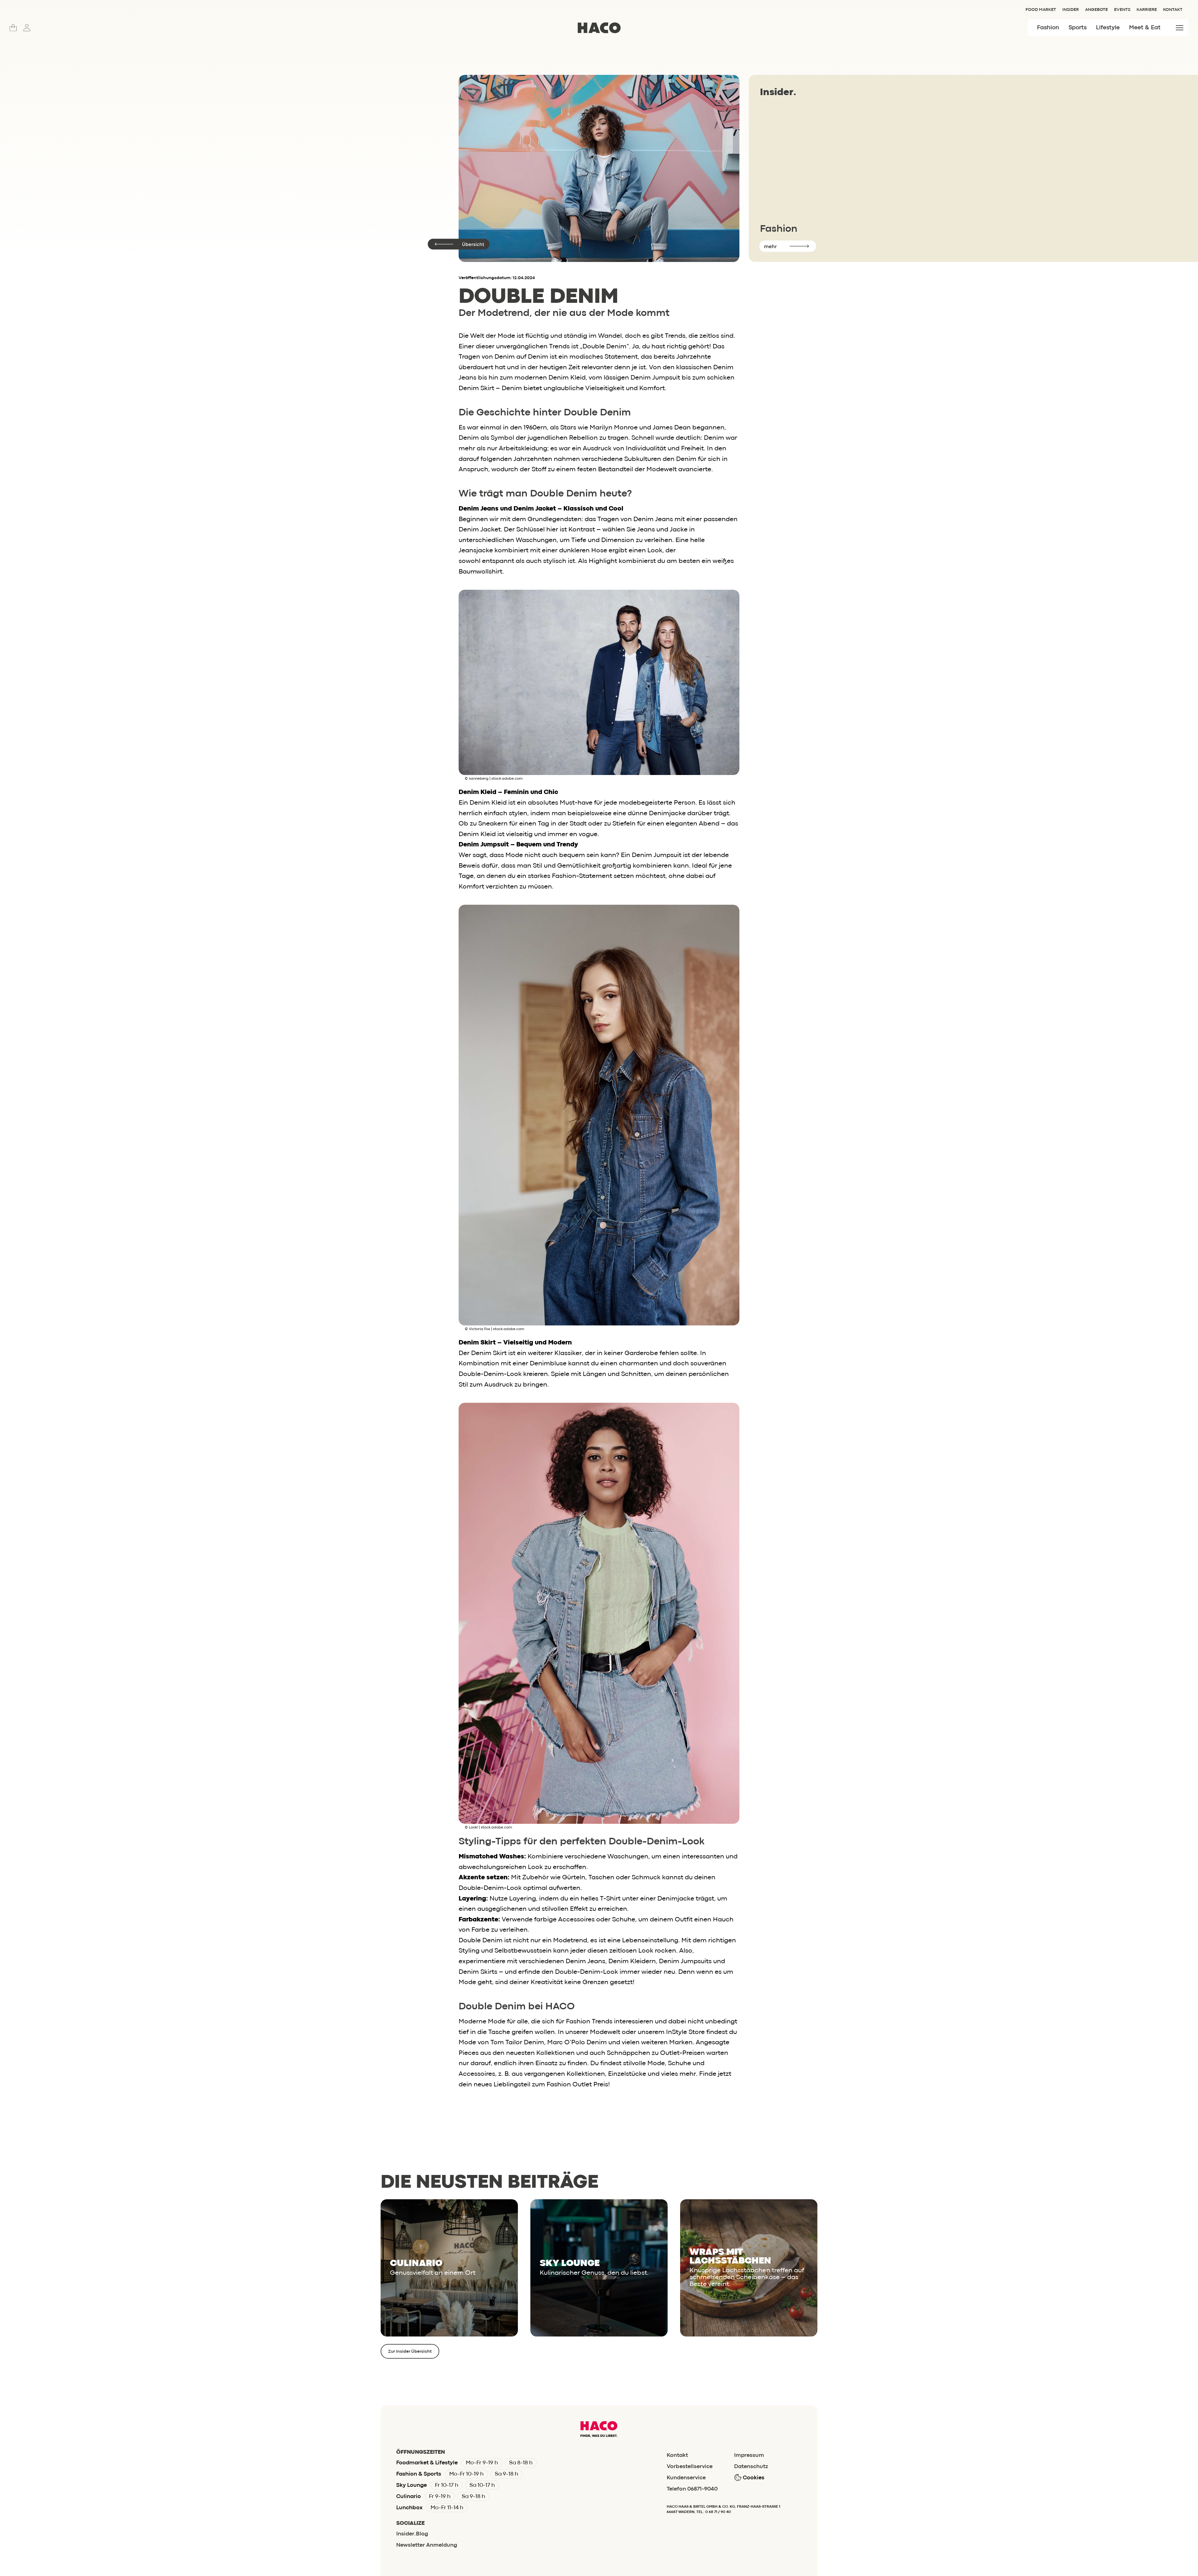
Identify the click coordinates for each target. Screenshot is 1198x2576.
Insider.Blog (412, 2534)
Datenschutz (751, 2467)
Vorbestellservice (690, 2467)
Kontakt (1173, 10)
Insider (1071, 10)
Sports (1078, 28)
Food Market (1041, 10)
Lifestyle (1108, 28)
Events (1122, 10)
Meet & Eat (1145, 28)
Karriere (1147, 10)
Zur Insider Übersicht (410, 2351)
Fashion (1048, 28)
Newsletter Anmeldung (427, 2545)
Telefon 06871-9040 (692, 2489)
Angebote (1096, 10)
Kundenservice (686, 2478)
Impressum (749, 2455)
